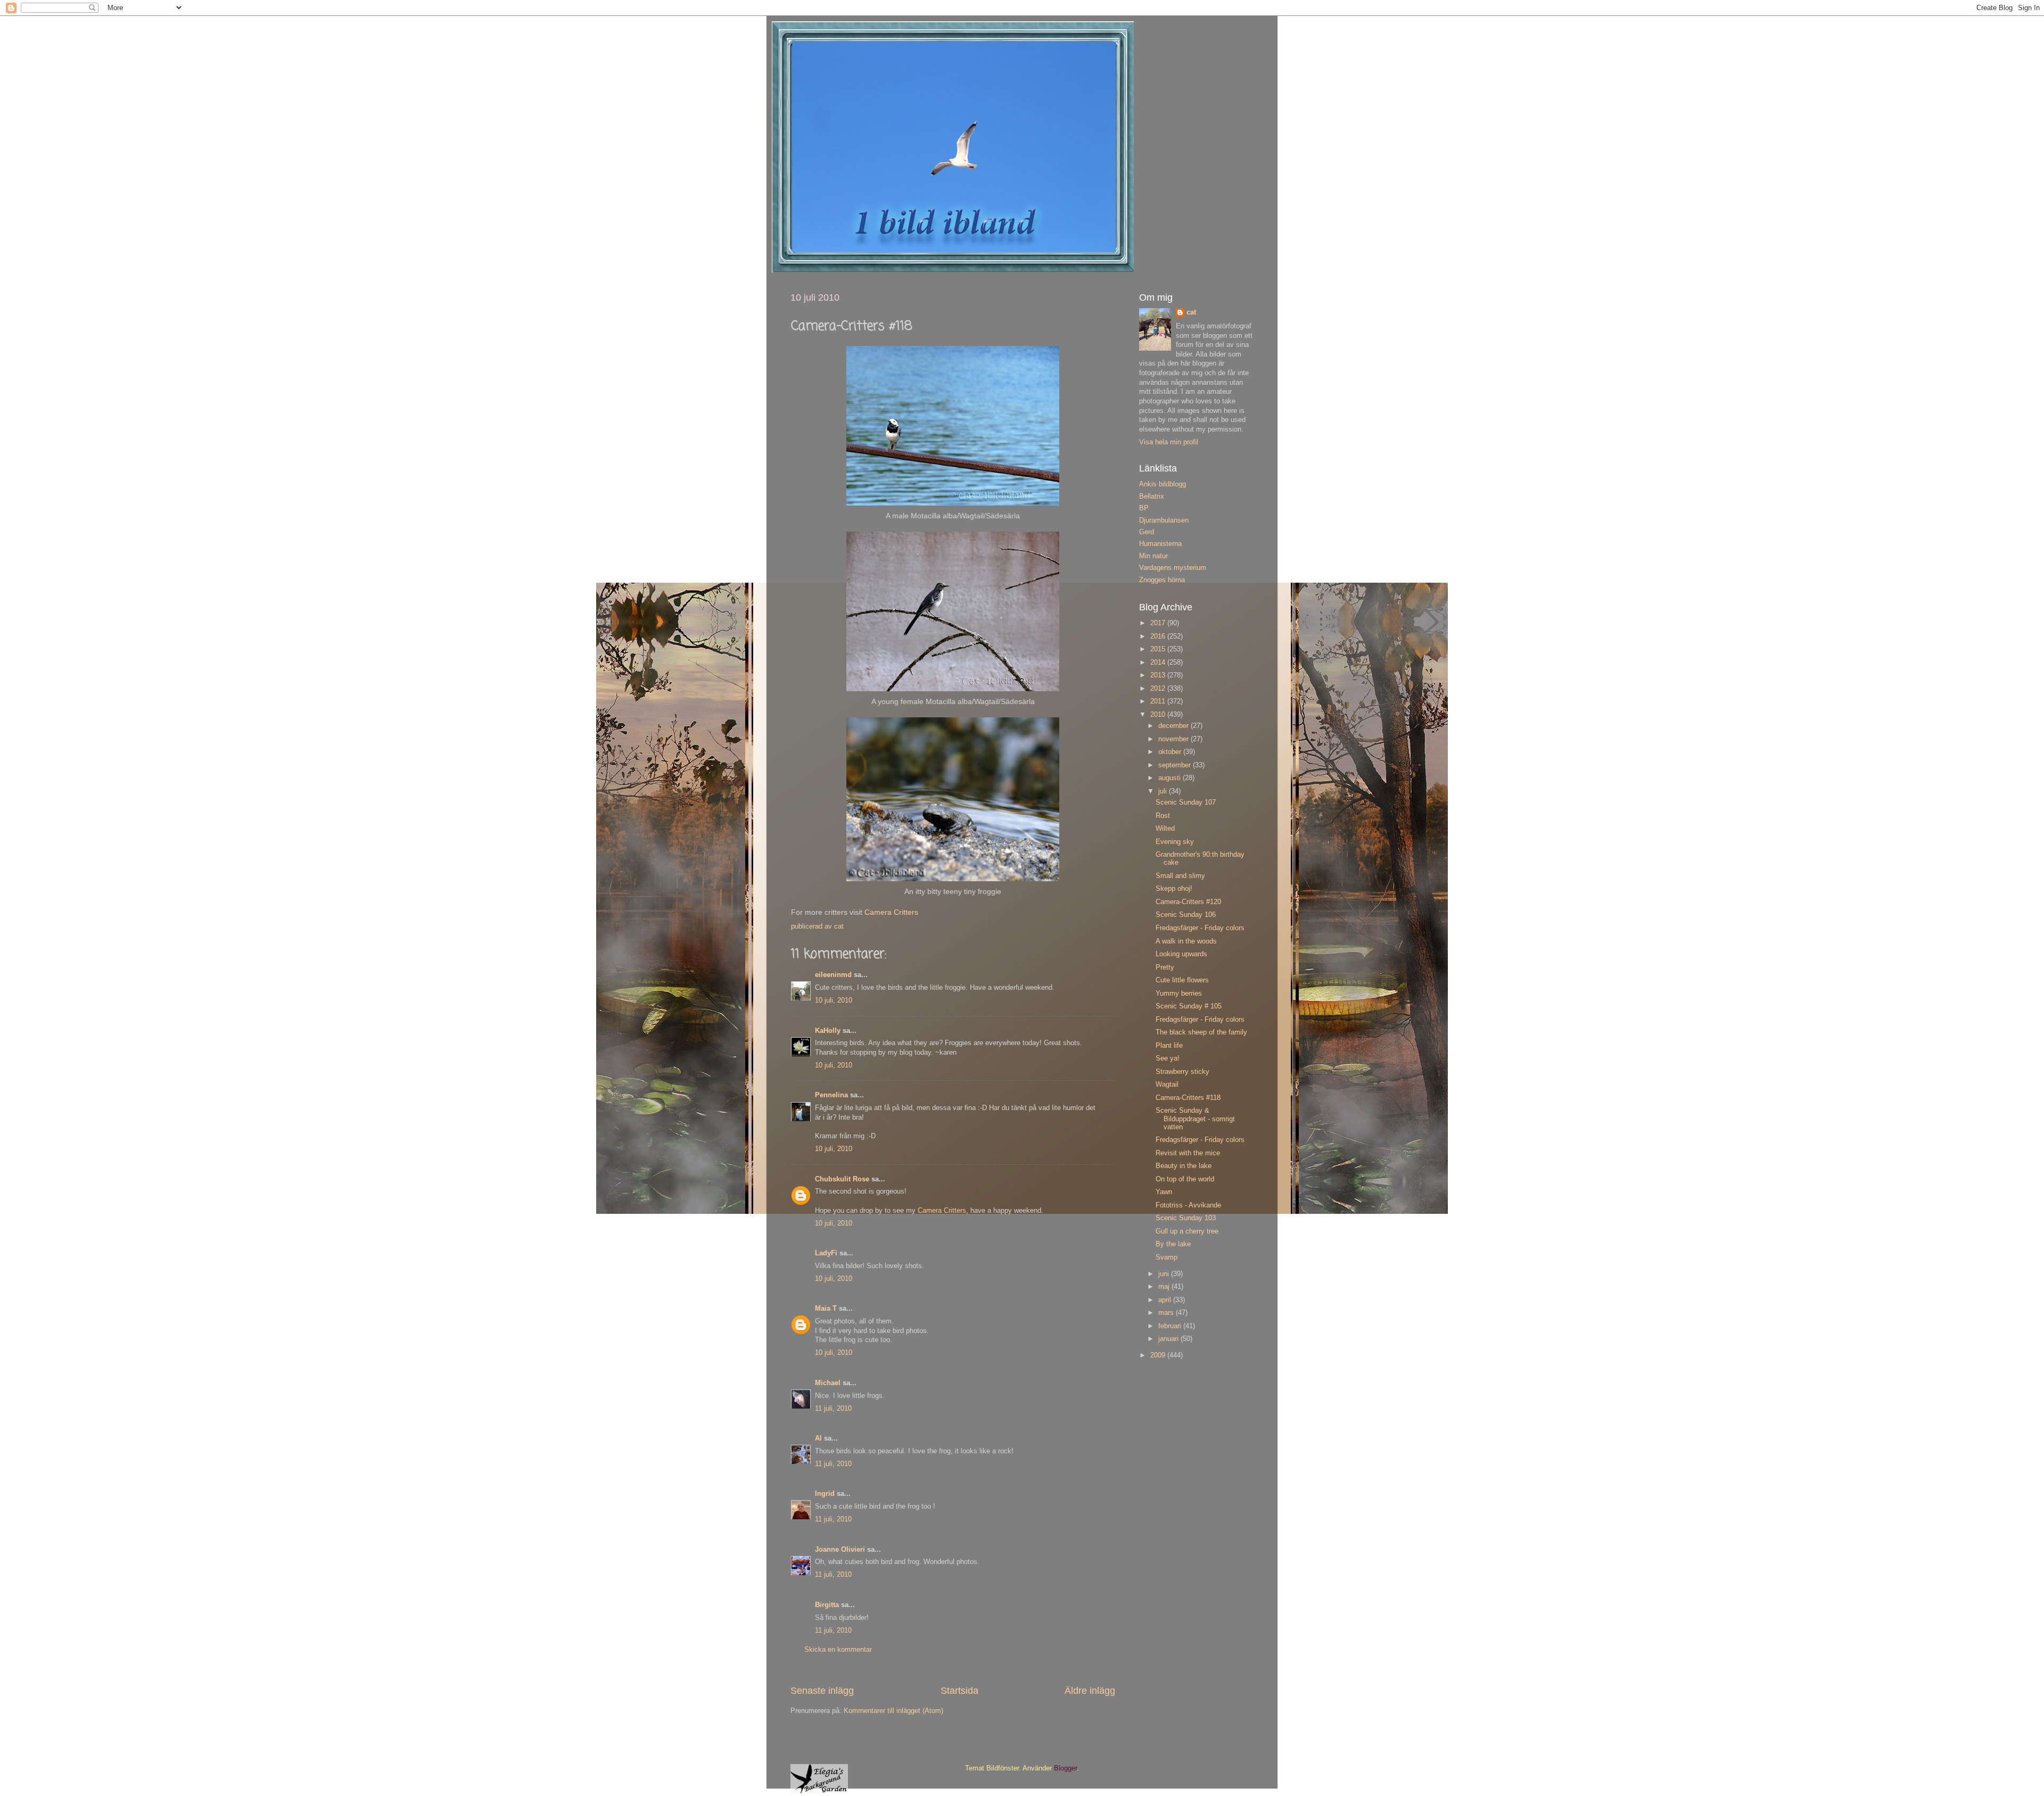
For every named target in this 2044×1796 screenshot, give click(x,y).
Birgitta (827, 1605)
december (1175, 726)
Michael (828, 1383)
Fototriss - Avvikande (1188, 1205)
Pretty (1165, 967)
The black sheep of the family (1201, 1032)
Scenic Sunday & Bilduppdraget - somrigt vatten (1195, 1119)
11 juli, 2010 (833, 1409)
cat (1191, 312)
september (1176, 765)
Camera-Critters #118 (1188, 1098)
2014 (1159, 663)
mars (1167, 1313)
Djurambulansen (1164, 520)
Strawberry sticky (1182, 1072)
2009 (1159, 1355)
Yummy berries (1179, 994)
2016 (1159, 636)
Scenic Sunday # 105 (1189, 1006)
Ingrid (825, 1494)
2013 (1159, 675)
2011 (1159, 701)
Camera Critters (891, 912)
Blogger (1065, 1768)
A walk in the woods (1186, 941)
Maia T (826, 1309)
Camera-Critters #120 (1188, 902)
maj (1165, 1287)
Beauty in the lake (1184, 1166)
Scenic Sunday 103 (1186, 1218)
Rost (1163, 816)
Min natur (1153, 556)
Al (818, 1438)
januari (1169, 1339)
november (1175, 739)
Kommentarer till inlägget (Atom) (893, 1711)
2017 (1159, 623)
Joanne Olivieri (840, 1550)
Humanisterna (1160, 544)
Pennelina (831, 1095)
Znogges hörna (1162, 580)
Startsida (959, 1691)
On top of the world (1185, 1179)
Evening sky (1175, 842)
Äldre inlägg (1090, 1691)
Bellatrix (1152, 496)
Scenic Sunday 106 (1186, 915)
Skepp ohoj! (1174, 889)
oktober (1171, 752)
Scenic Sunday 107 (1186, 802)
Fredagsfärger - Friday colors (1200, 928)
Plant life (1169, 1046)
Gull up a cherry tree (1187, 1231)
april (1166, 1300)
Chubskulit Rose (842, 1179)
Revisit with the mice (1188, 1153)
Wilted (1165, 829)
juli (1164, 791)
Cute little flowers (1182, 980)
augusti (1171, 778)
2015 (1159, 649)
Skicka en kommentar (838, 1650)
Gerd (1147, 532)
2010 (1159, 715)
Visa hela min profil (1169, 442)
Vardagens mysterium (1173, 568)
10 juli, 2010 (834, 1000)
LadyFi (826, 1253)
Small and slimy (1180, 876)
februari (1171, 1326)
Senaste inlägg (822, 1691)
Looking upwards (1181, 954)
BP (1144, 508)
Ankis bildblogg (1163, 484)
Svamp (1167, 1257)
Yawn (1164, 1192)
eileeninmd (833, 975)
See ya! (1168, 1058)
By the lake (1173, 1244)
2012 (1159, 689)
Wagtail (1167, 1085)
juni (1165, 1274)
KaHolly (828, 1031)
